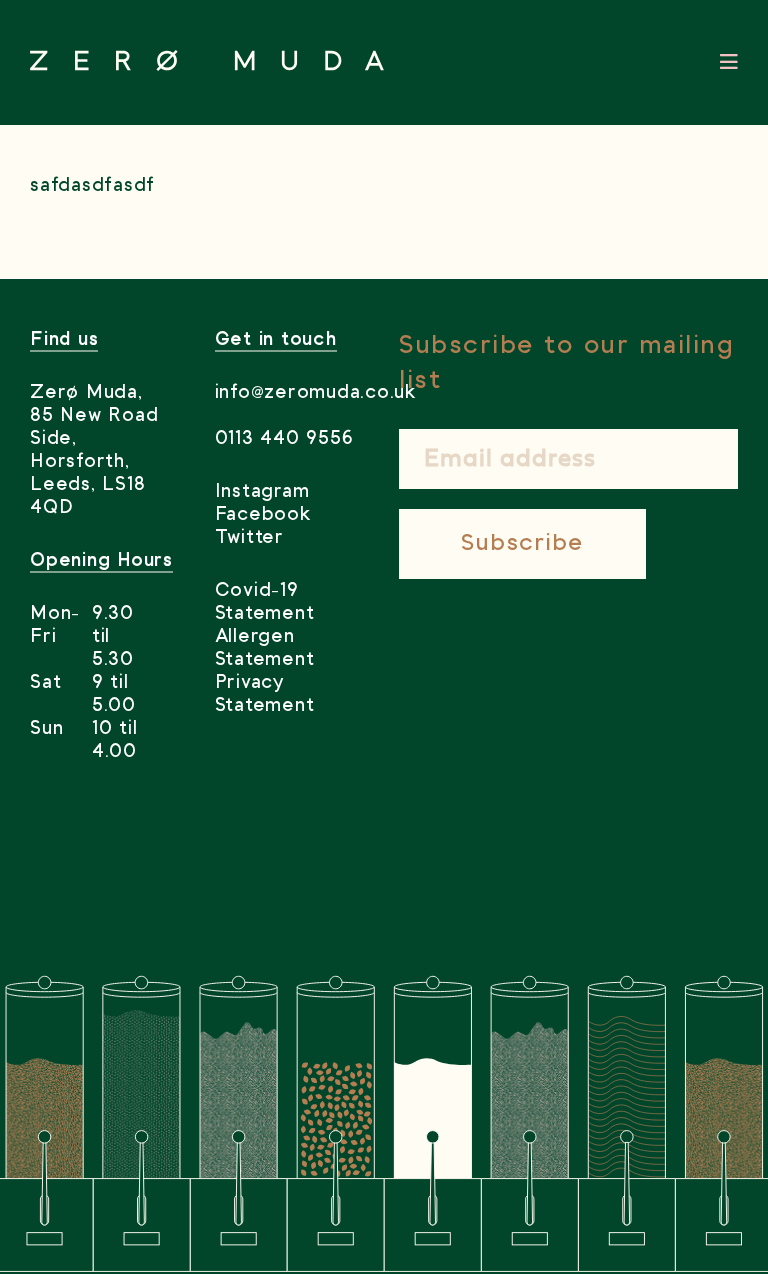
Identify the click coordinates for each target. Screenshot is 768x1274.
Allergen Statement (265, 648)
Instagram (262, 492)
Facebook (263, 515)
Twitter (249, 538)
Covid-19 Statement (265, 602)
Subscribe (522, 543)
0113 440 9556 (284, 439)
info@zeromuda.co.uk (292, 393)
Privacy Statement (265, 694)
